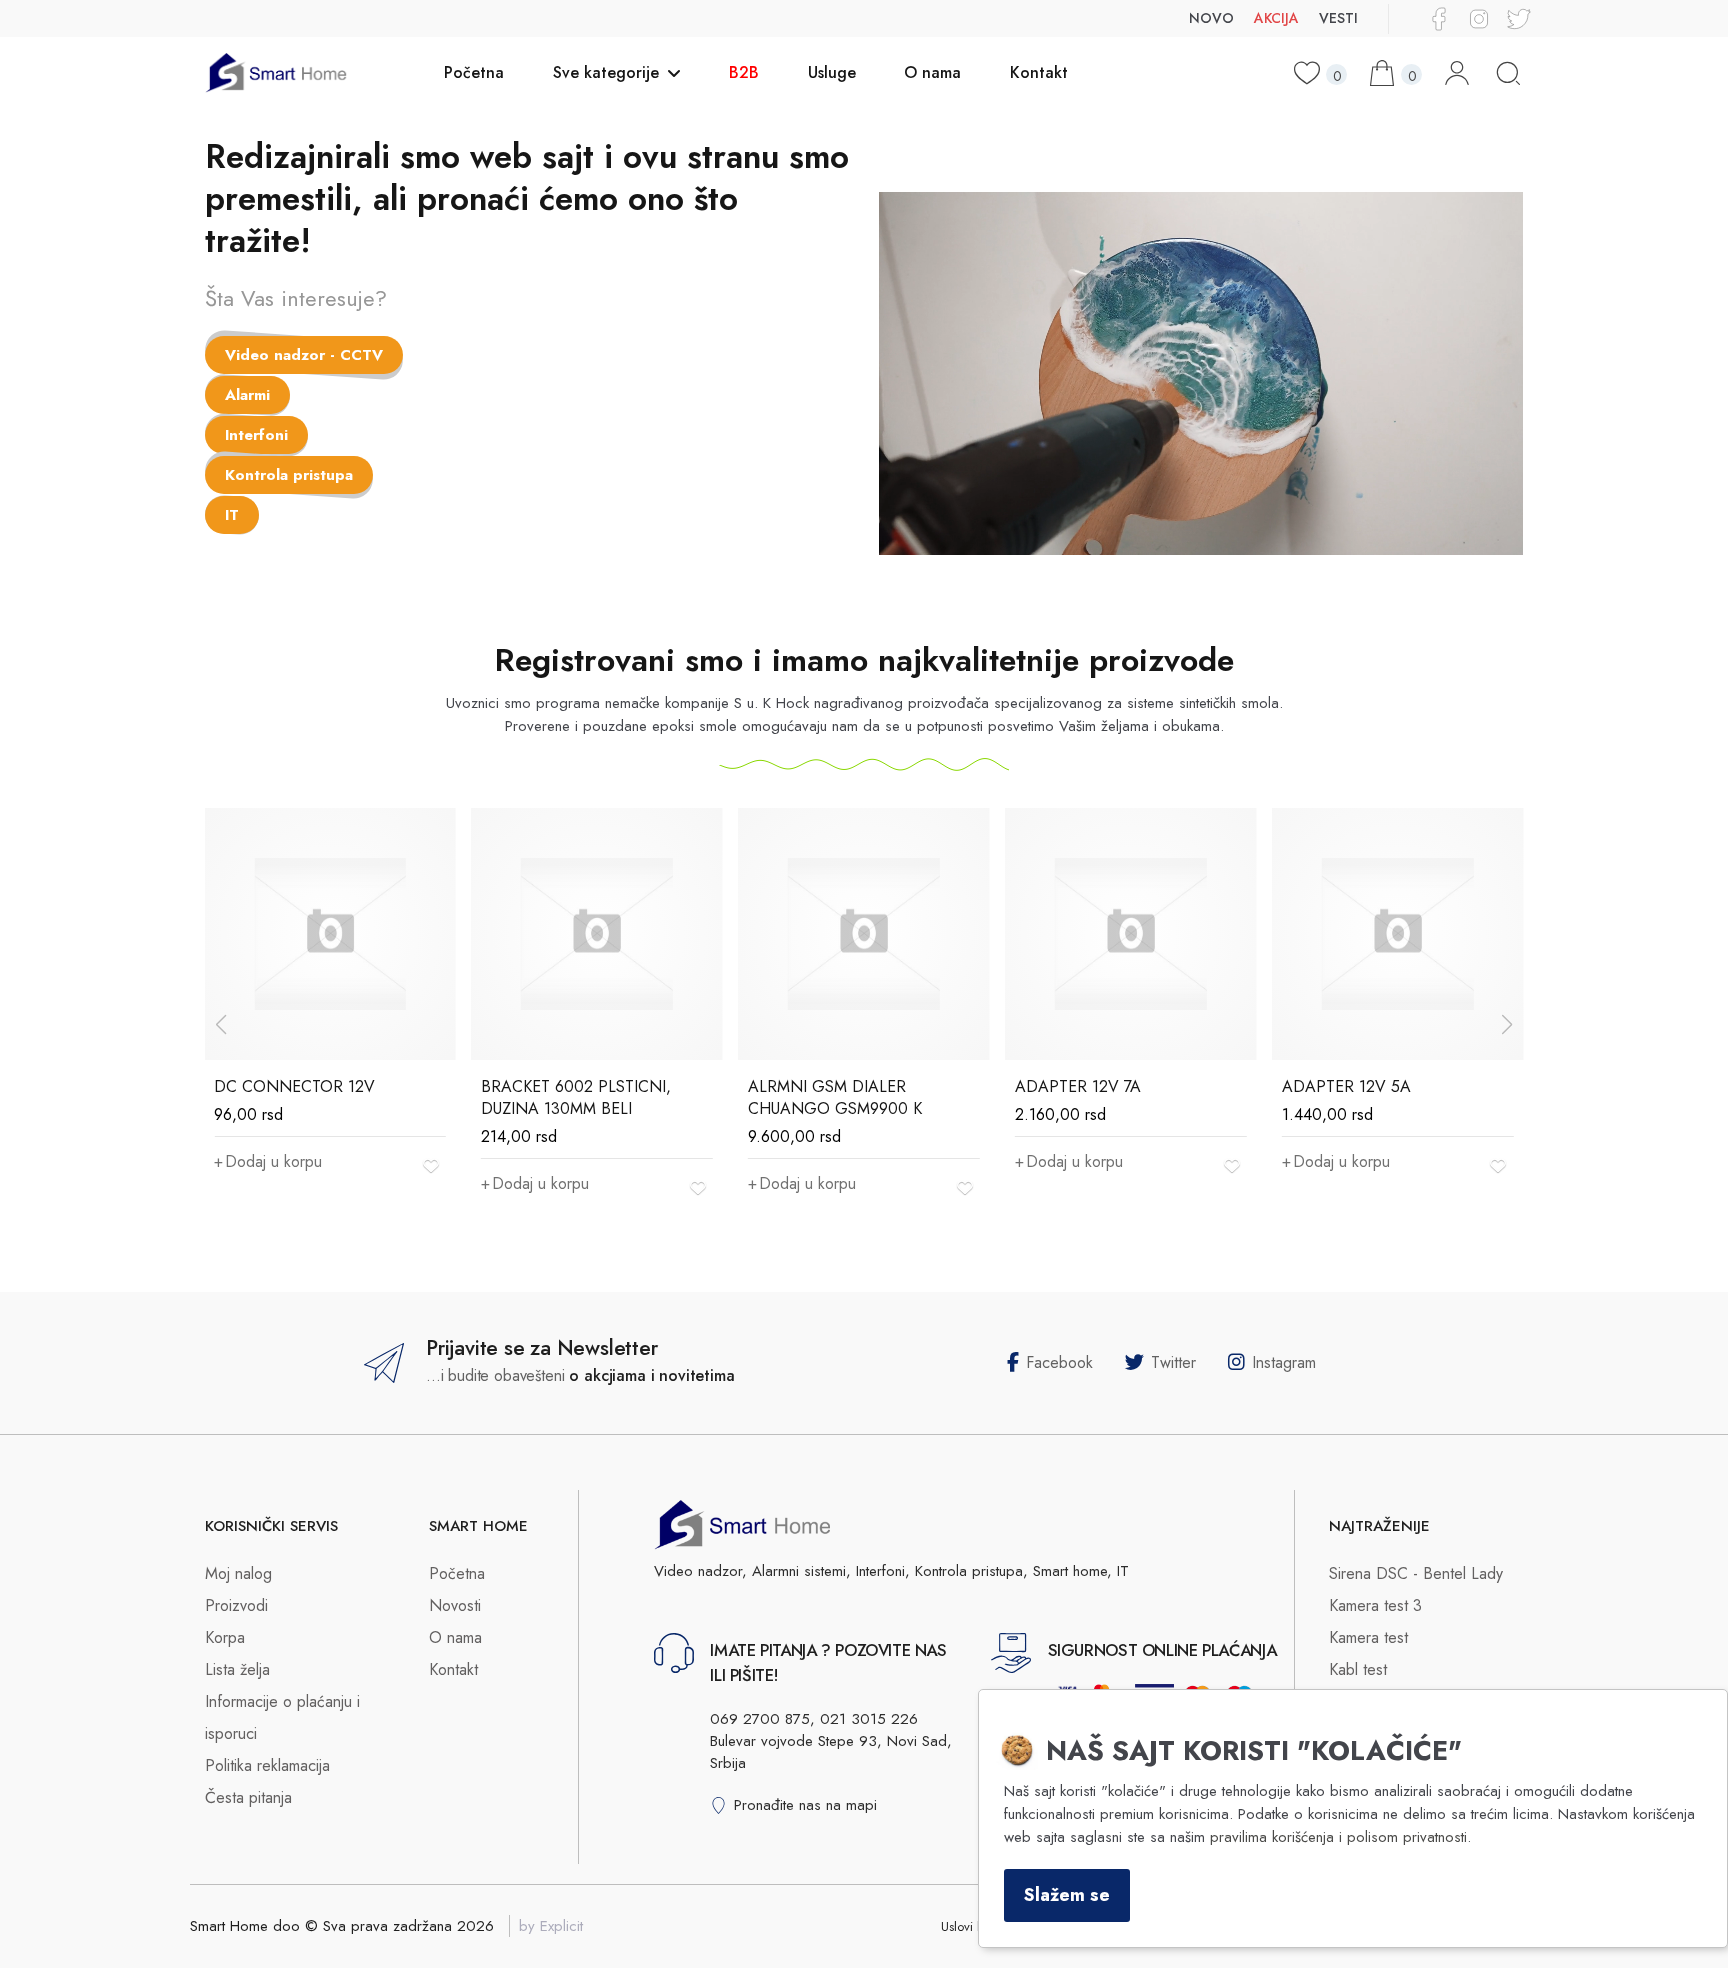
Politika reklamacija (267, 1765)
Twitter (1173, 1362)
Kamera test (1368, 1637)
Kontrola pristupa (289, 475)
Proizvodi (236, 1605)
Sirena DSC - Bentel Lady (1416, 1573)
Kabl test (1358, 1669)
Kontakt (1039, 72)
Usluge (832, 72)
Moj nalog (238, 1573)
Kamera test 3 (1375, 1605)
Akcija (1276, 18)
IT (232, 515)
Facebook (1059, 1362)
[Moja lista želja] (1309, 73)
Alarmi (247, 395)
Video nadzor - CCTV (304, 355)
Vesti (1338, 18)
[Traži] (1508, 73)
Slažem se (1067, 1895)
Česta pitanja (248, 1797)
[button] (1507, 1025)
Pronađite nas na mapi (805, 1805)
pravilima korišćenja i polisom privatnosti (1338, 1837)
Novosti (455, 1605)
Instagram (1284, 1362)
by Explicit (551, 1926)
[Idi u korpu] (1384, 73)
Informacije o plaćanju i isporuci (282, 1717)
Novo (1211, 18)
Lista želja (237, 1669)
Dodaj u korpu (273, 1161)
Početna (474, 72)
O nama (932, 72)
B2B (744, 72)
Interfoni (256, 435)
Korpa (225, 1637)
